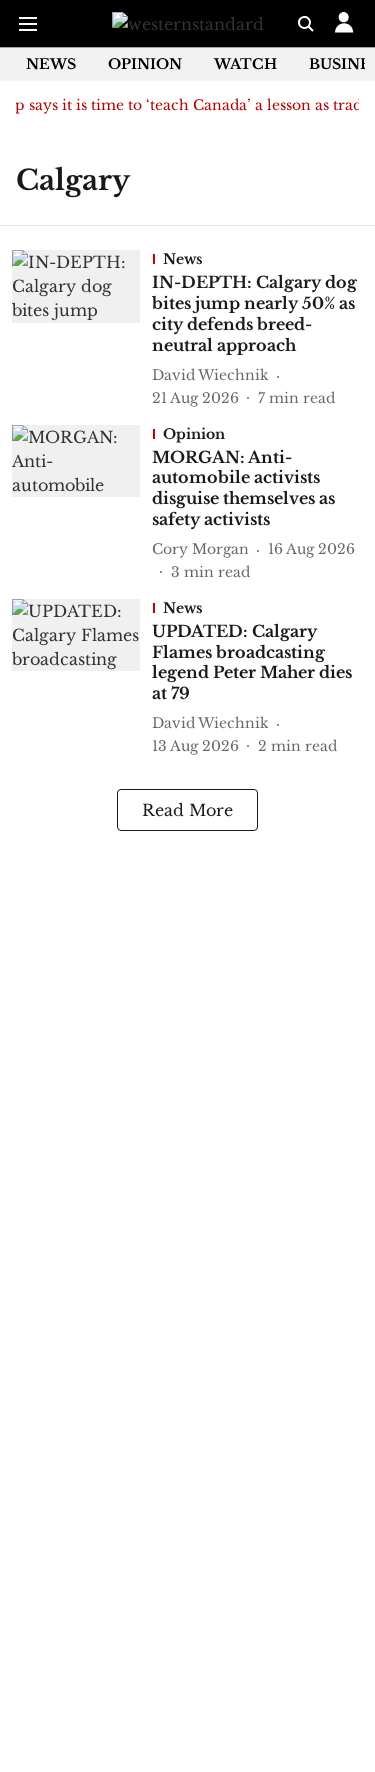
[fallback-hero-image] (82, 329)
